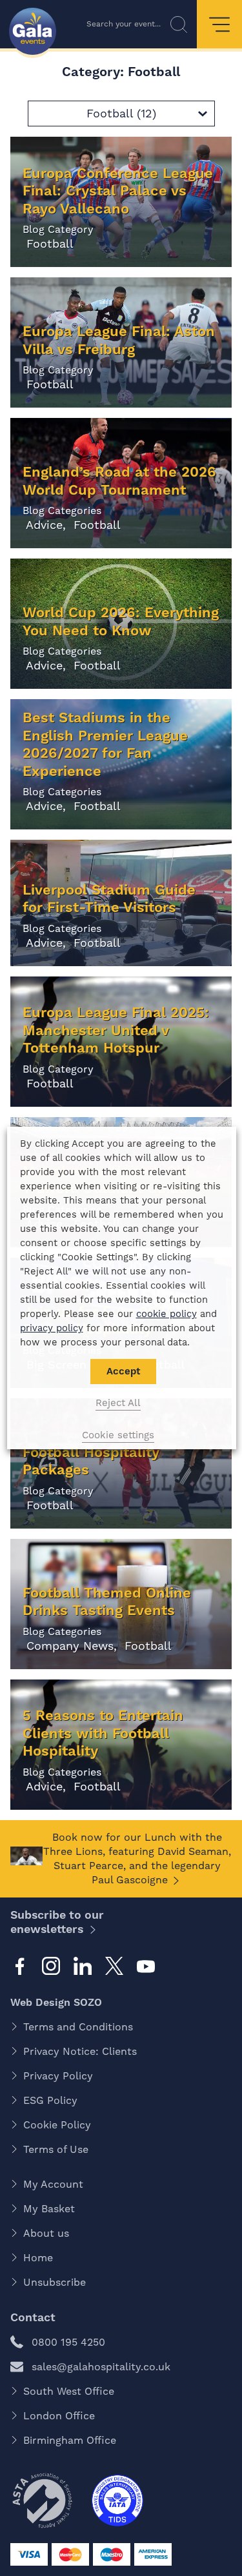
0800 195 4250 (68, 2342)
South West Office (69, 2391)
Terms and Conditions (78, 2027)
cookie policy (166, 1314)
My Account (53, 2184)
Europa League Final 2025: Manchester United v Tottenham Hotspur (116, 1030)
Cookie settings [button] (118, 1435)
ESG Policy (50, 2100)
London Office (59, 2416)
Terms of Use (56, 2149)
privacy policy (51, 1328)
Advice (43, 525)
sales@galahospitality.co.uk (101, 2367)
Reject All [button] (118, 1403)
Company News (68, 1646)
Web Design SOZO (56, 2002)
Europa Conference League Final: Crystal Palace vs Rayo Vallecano (118, 191)
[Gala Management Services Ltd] (33, 33)
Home (38, 2258)
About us (46, 2233)
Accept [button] (123, 1371)
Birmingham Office (70, 2440)
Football (48, 243)
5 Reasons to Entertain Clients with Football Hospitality (103, 1733)
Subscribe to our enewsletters (57, 1922)
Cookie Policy (57, 2125)
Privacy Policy (58, 2076)
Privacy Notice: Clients (80, 2051)
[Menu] (219, 24)
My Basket (49, 2209)
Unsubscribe (55, 2282)
